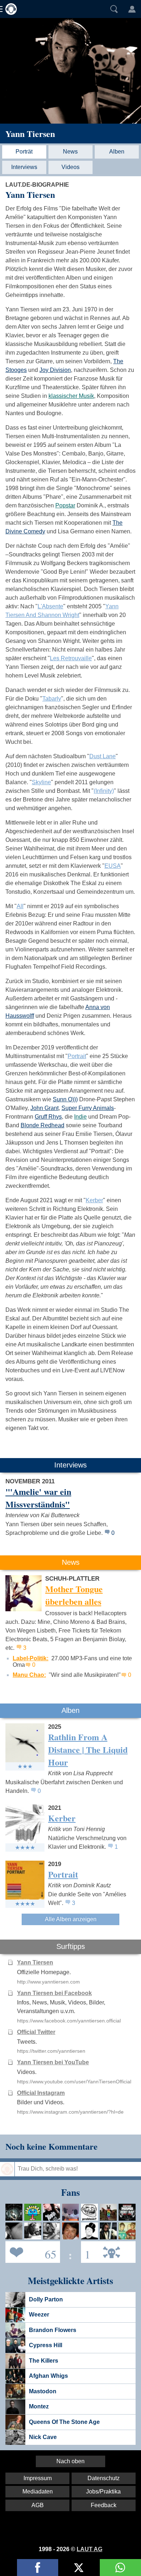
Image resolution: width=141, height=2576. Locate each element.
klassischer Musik (71, 396)
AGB (38, 2505)
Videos (70, 167)
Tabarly (52, 699)
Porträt (24, 152)
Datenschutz (104, 2478)
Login (132, 9)
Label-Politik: (31, 1658)
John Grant (44, 1108)
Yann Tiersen (30, 134)
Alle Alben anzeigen (71, 1919)
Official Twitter (36, 2032)
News (70, 152)
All (20, 906)
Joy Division (55, 370)
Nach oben (70, 2461)
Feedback (104, 2505)
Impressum (38, 2478)
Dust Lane (102, 756)
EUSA (113, 866)
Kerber (94, 1200)
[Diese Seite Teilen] (38, 2568)
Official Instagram (41, 2093)
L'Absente (50, 606)
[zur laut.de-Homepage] (9, 9)
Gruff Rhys (48, 1117)
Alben (117, 152)
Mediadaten (38, 2491)
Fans (31, 2251)
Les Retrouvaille (71, 658)
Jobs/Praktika (103, 2491)
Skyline (41, 782)
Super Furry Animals (88, 1108)
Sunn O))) (65, 1099)
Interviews (24, 167)
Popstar (65, 505)
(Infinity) (104, 791)
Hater (86, 2251)
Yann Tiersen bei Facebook (54, 1993)
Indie (80, 1117)
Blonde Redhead (42, 1125)
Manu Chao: (29, 1675)
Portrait (77, 1056)
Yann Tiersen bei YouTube (53, 2062)
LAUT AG (89, 2549)
